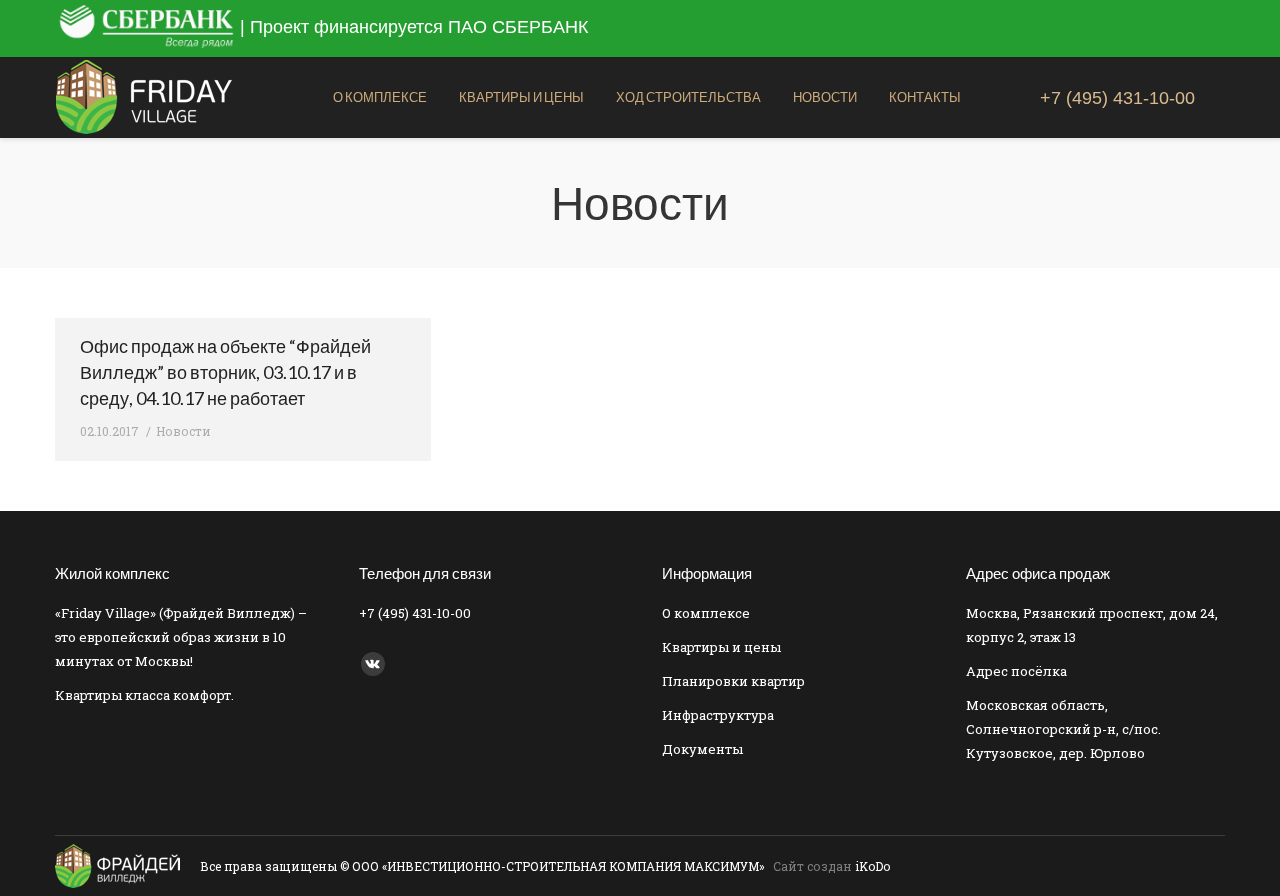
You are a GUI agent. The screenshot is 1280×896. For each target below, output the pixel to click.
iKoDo (872, 866)
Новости (183, 431)
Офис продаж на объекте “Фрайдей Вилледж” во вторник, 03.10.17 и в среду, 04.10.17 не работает (225, 372)
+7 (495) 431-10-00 (1117, 98)
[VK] (373, 664)
